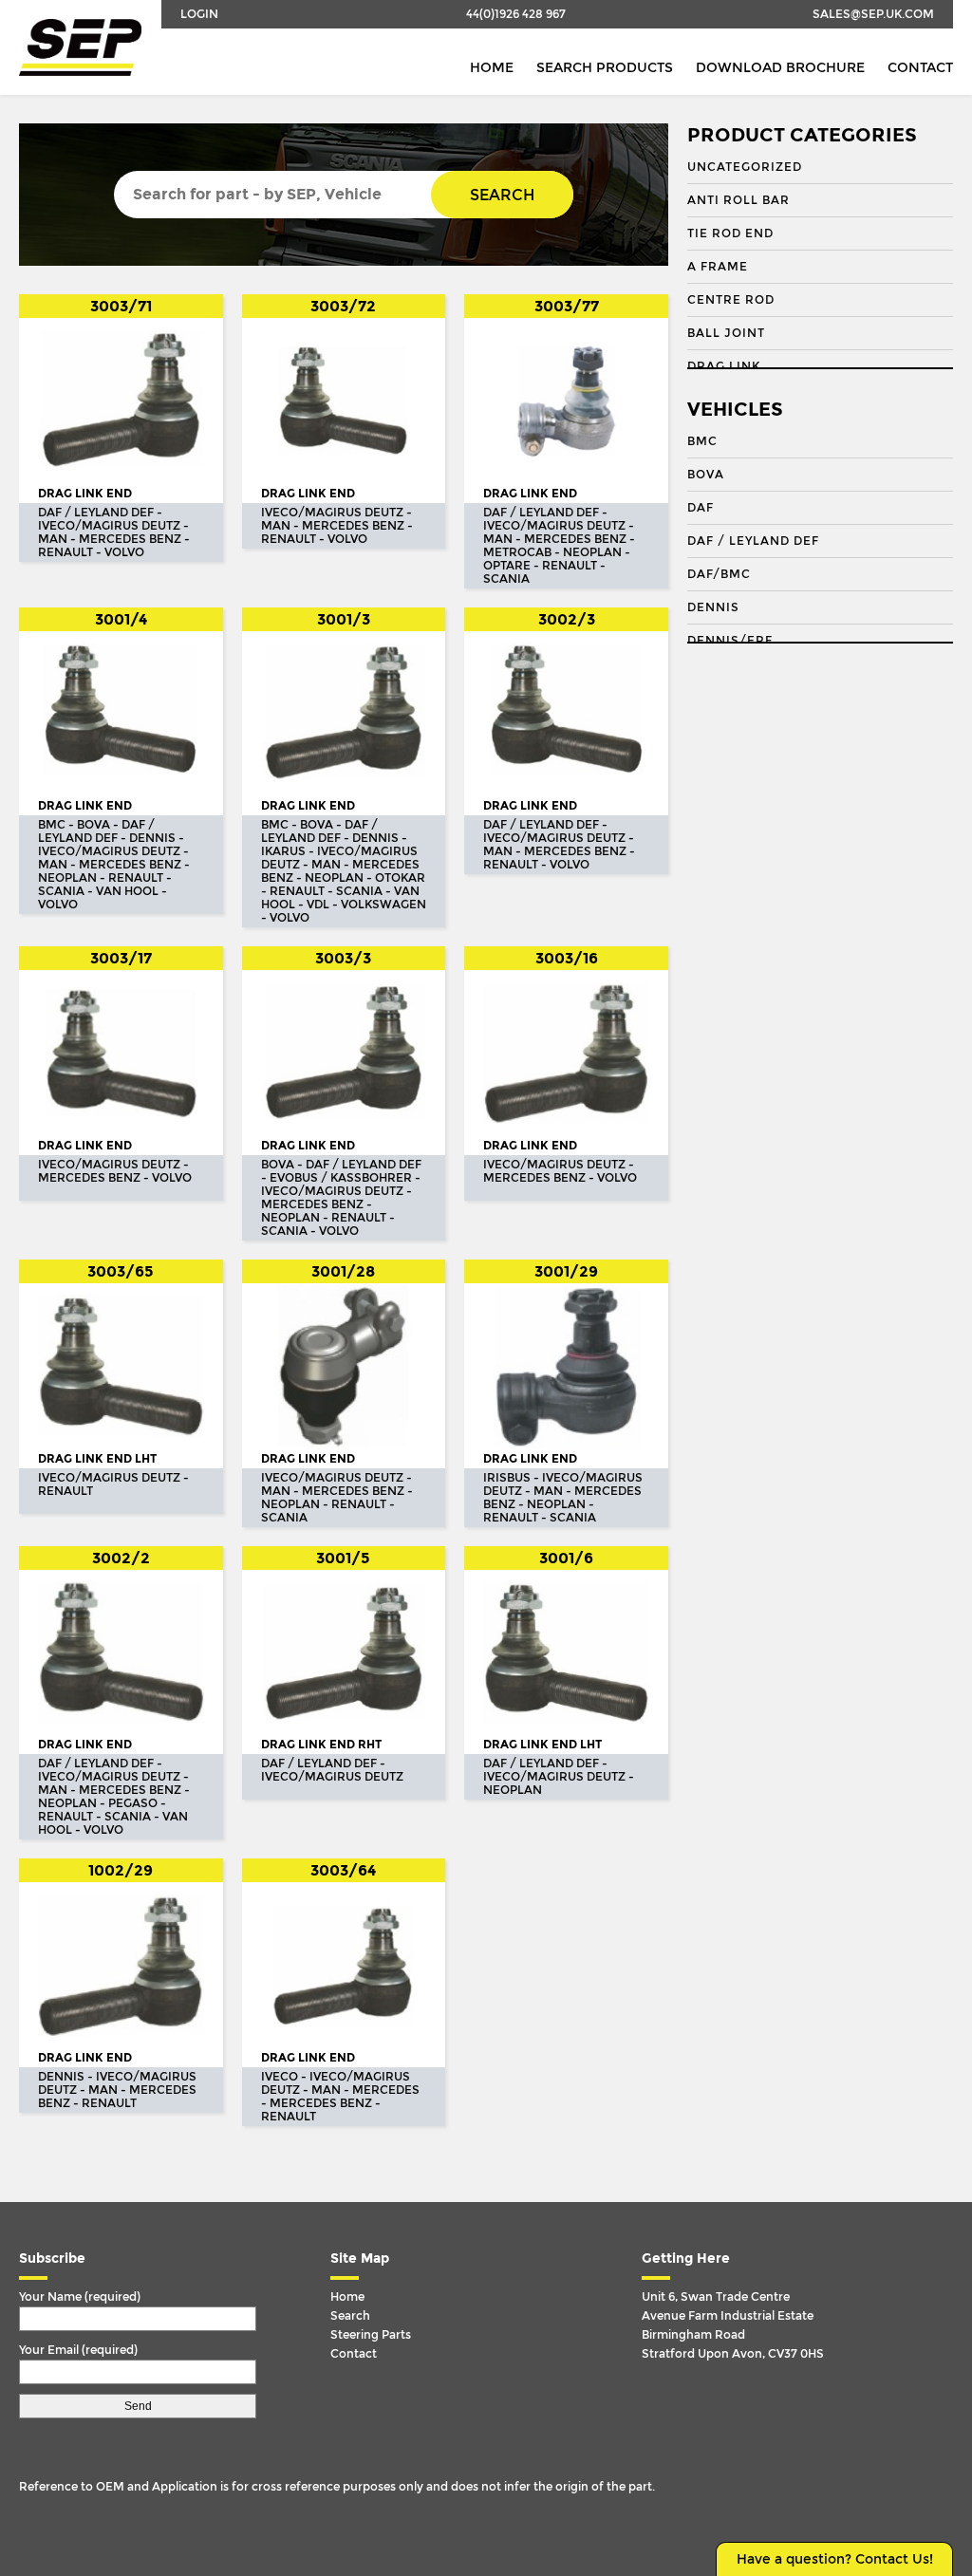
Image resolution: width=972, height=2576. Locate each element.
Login (199, 14)
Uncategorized (745, 167)
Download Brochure (780, 68)
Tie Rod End (730, 233)
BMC (702, 441)
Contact (920, 68)
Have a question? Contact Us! (835, 2559)
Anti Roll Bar (738, 200)
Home (492, 68)
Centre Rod (731, 300)
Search (502, 195)
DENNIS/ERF (730, 641)
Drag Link (724, 366)
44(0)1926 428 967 (516, 14)
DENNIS (713, 607)
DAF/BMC (719, 574)
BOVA (706, 475)
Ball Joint (726, 333)
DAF (701, 508)
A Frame (718, 267)
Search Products (605, 68)
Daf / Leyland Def (753, 541)
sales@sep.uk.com (873, 14)
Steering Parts (371, 2335)
